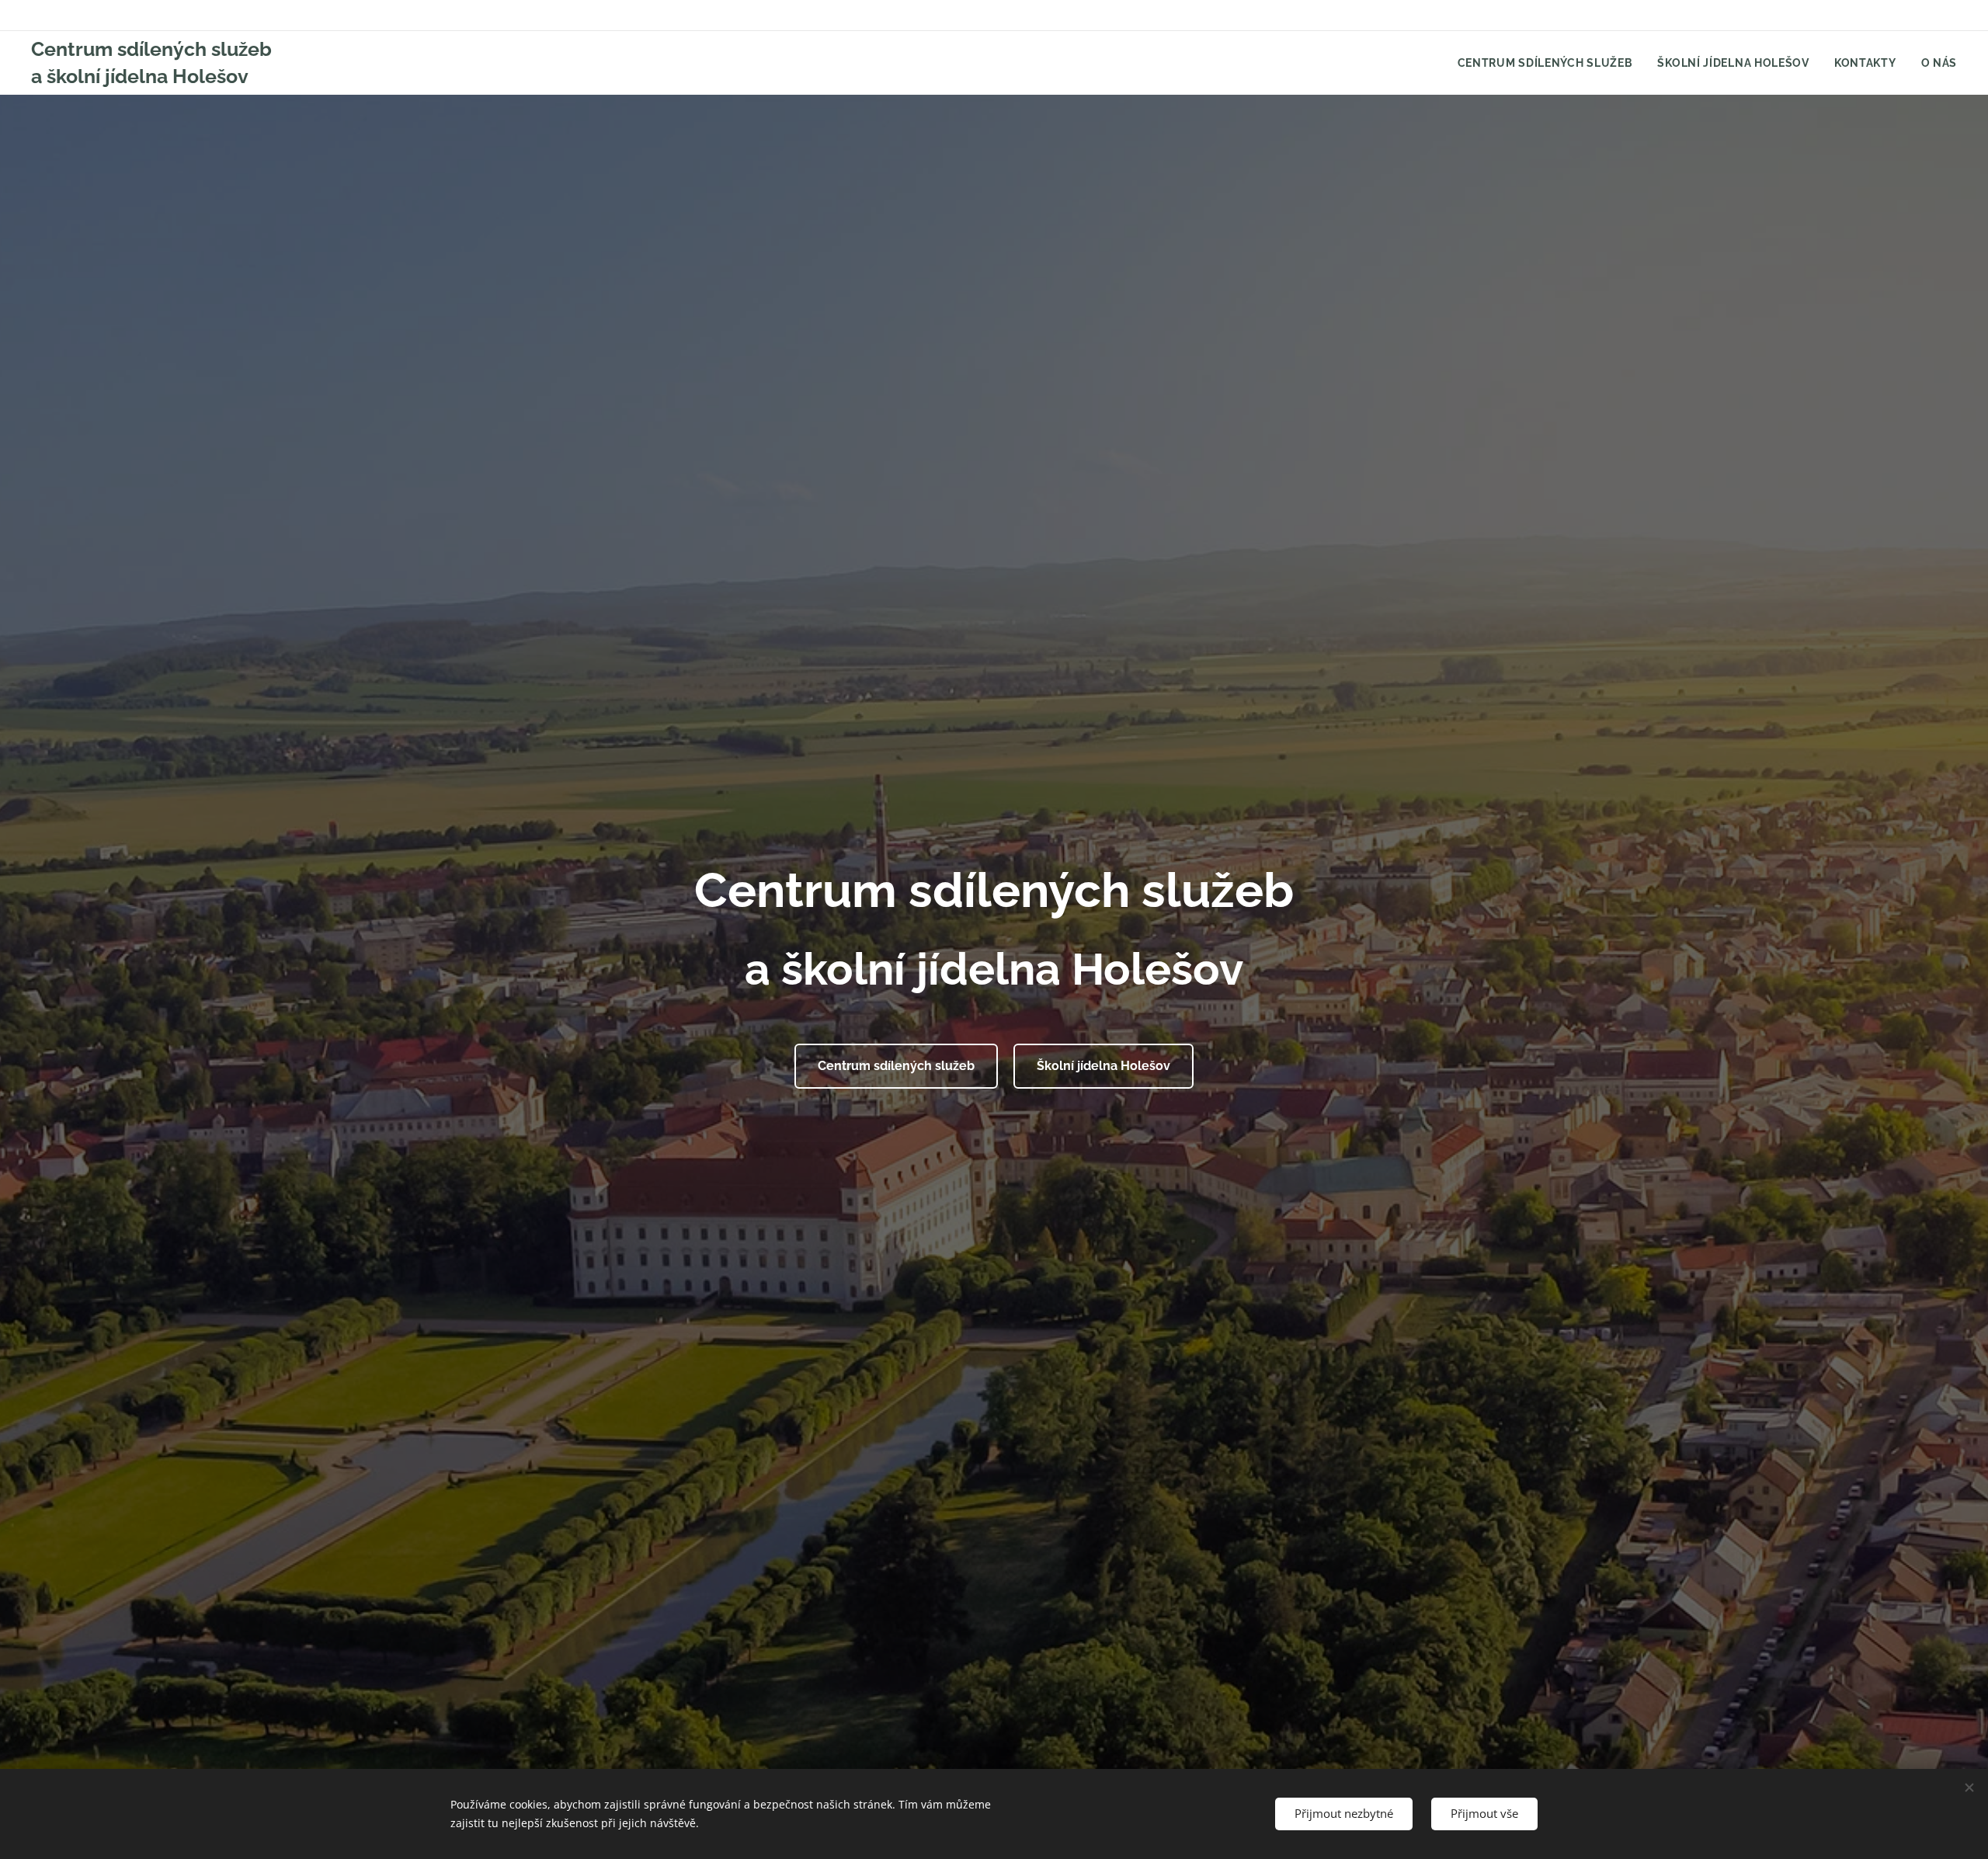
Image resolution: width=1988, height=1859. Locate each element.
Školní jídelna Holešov (1103, 1066)
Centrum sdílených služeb (896, 1066)
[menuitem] (1550, 63)
